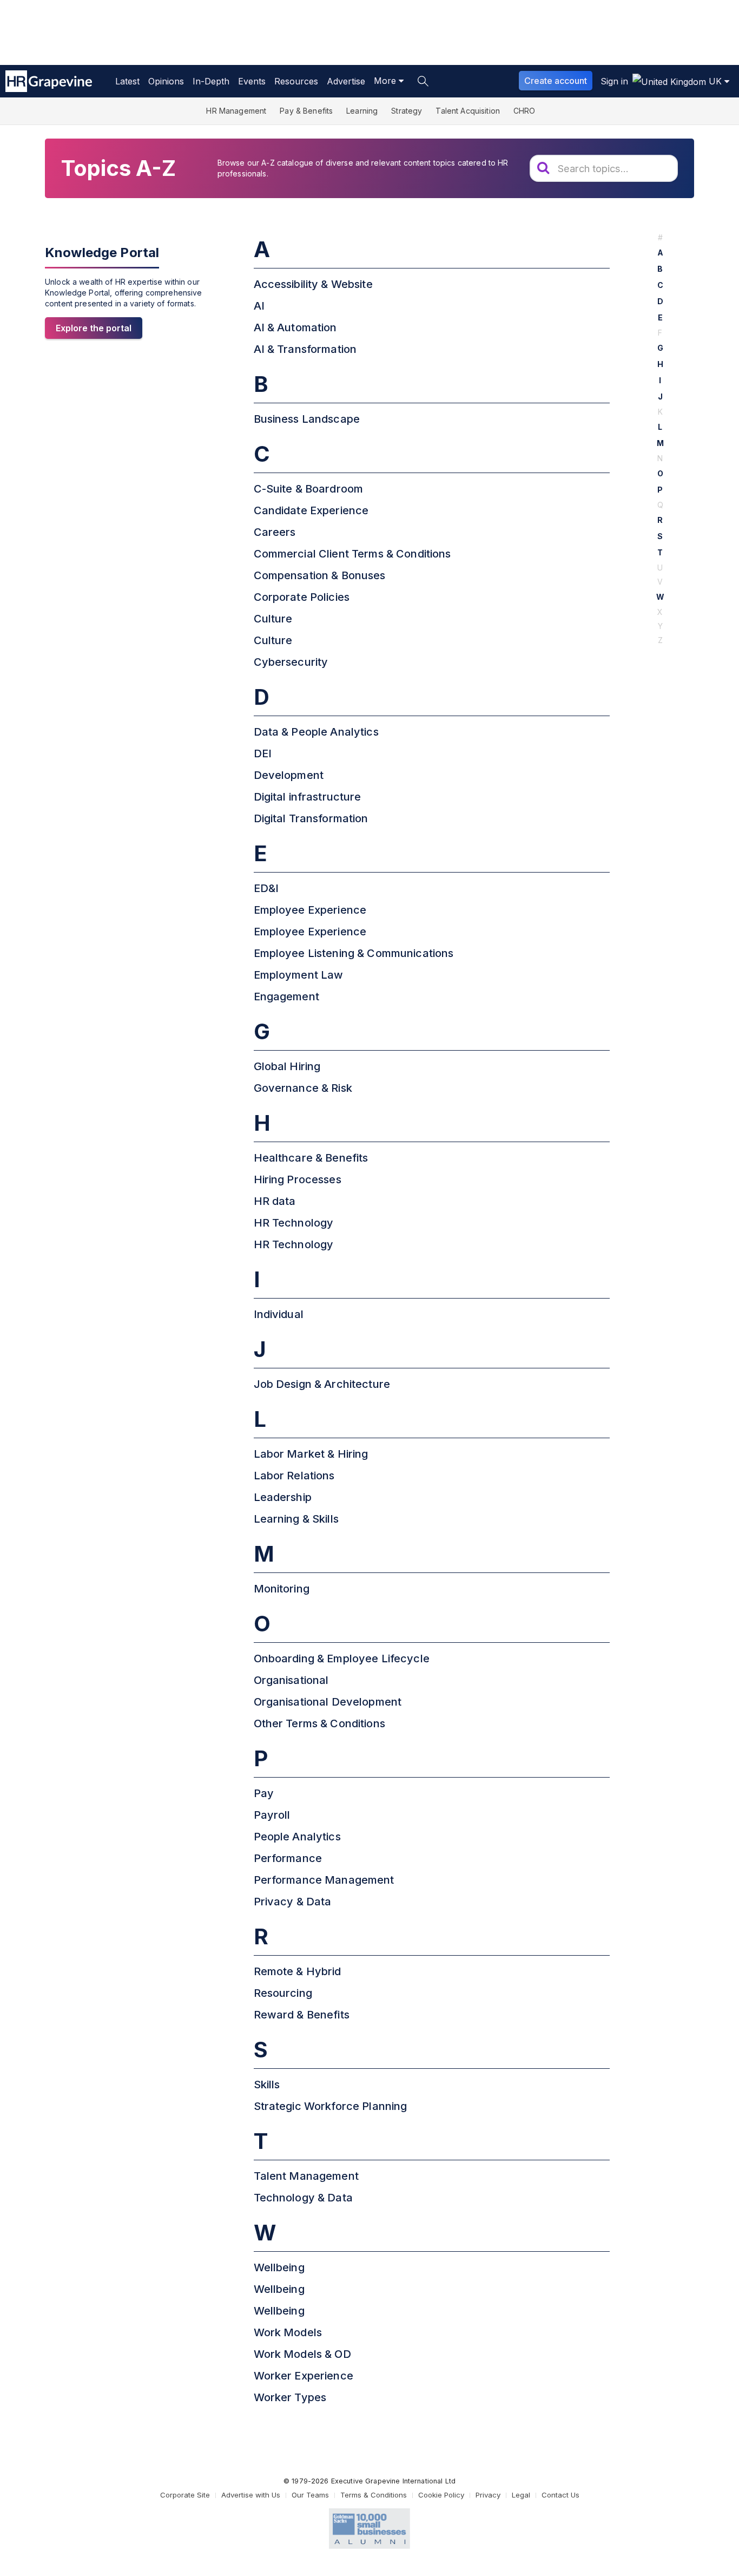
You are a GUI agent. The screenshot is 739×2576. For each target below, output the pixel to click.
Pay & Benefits (306, 111)
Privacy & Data (293, 1902)
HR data (275, 1201)
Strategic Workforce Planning (331, 2106)
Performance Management (324, 1880)
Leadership (283, 1497)
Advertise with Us (251, 2495)
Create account (556, 81)
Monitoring (282, 1589)
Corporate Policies (302, 597)
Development (289, 775)
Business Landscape (307, 419)
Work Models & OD (302, 2354)
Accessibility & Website (313, 284)
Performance (288, 1858)
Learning (362, 111)
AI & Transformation (305, 349)
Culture (273, 619)
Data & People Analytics (316, 732)
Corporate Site (185, 2495)
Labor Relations (294, 1476)
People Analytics (297, 1837)
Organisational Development (328, 1702)
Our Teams (310, 2495)
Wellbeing (279, 2267)
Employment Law (299, 975)
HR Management (236, 111)
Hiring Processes (298, 1179)
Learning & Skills (296, 1519)
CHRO (524, 111)
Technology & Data (303, 2198)
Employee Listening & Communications (354, 953)
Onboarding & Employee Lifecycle (342, 1659)
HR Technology (294, 1223)
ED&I (266, 888)
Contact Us (560, 2495)
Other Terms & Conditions (319, 1723)
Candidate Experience (311, 510)
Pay (264, 1793)
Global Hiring (287, 1066)
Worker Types (290, 2397)
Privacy (488, 2495)
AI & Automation (295, 327)
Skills (267, 2085)
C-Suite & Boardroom (309, 489)
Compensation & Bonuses (320, 575)
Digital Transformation (311, 818)
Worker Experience (303, 2376)
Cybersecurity (291, 662)
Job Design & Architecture (322, 1384)
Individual (279, 1314)
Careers (275, 532)
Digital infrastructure (308, 797)
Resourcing (283, 1993)
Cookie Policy (441, 2495)
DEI (263, 753)
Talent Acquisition (468, 111)
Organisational (291, 1680)
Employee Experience (310, 910)
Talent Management (306, 2176)
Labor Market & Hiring (311, 1454)
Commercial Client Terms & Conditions (352, 554)
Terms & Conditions (374, 2495)
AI (259, 306)
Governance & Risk (303, 1088)
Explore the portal (94, 328)
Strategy (407, 111)
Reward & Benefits (302, 2015)
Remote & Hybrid (298, 1971)
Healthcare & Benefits (311, 1158)
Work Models (288, 2332)
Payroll (272, 1815)
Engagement (286, 997)
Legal (521, 2495)
